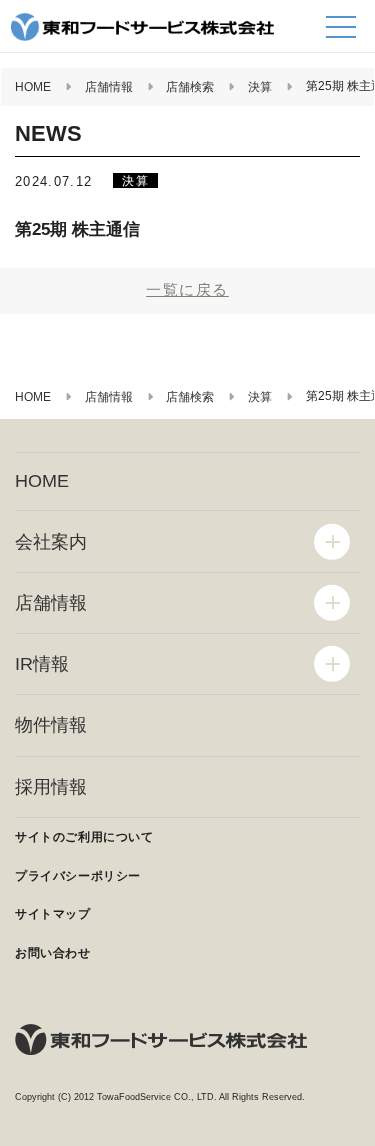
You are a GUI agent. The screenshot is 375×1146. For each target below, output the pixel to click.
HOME (42, 481)
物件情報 (51, 725)
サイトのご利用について (84, 837)
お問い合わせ (53, 953)
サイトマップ (53, 914)
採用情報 (51, 787)
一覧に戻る (187, 289)
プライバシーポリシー (78, 876)
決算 (135, 180)
